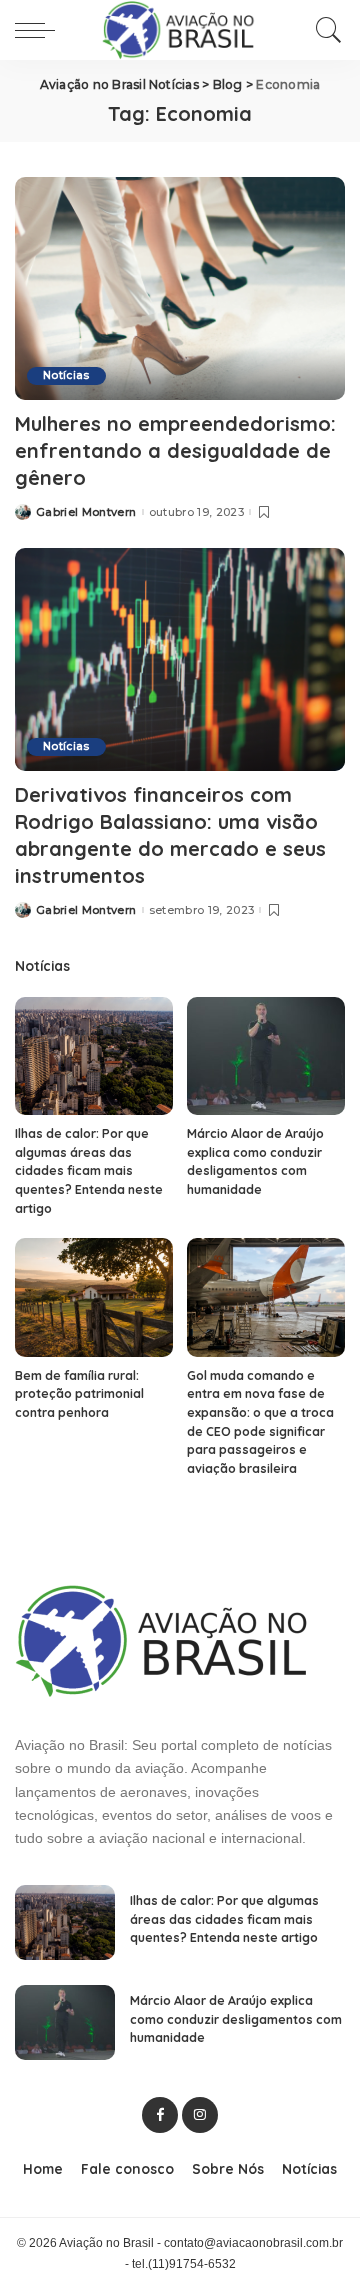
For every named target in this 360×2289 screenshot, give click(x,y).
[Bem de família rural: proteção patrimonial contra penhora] (94, 1297)
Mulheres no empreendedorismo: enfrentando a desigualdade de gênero (175, 450)
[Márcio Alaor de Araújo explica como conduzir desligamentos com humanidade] (266, 1056)
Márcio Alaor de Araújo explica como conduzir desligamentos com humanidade (236, 2019)
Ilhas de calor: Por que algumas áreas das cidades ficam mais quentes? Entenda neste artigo (89, 1170)
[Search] (324, 30)
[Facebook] (160, 2115)
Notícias (66, 375)
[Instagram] (200, 2115)
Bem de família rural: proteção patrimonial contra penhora (79, 1394)
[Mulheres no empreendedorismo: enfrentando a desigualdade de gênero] (180, 288)
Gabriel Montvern (86, 512)
